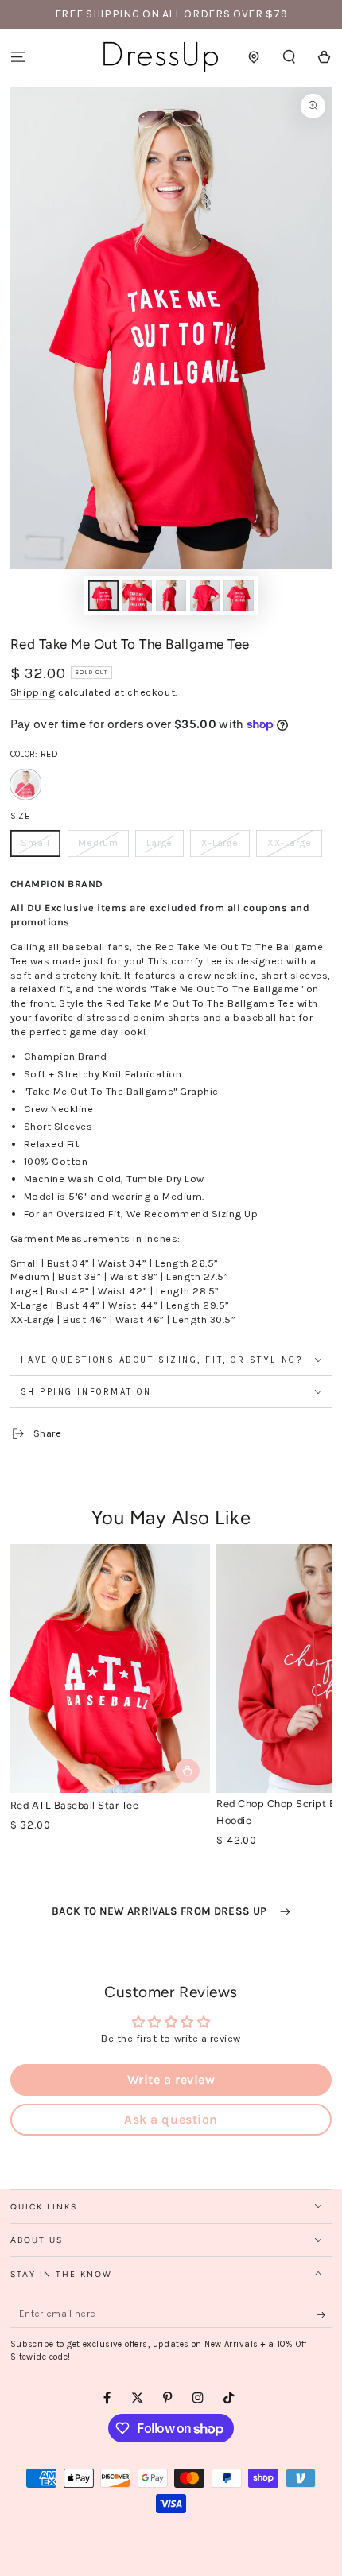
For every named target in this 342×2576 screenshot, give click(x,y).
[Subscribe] (325, 2315)
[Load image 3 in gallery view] (171, 596)
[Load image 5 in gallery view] (238, 596)
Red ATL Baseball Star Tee (75, 1805)
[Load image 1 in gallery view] (103, 596)
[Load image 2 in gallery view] (137, 596)
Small (41, 847)
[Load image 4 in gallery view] (205, 596)
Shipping (33, 692)
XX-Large (294, 847)
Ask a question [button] (171, 2119)
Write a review (171, 2079)
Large (164, 847)
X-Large (225, 847)
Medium (103, 847)
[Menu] (17, 57)
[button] (290, 57)
